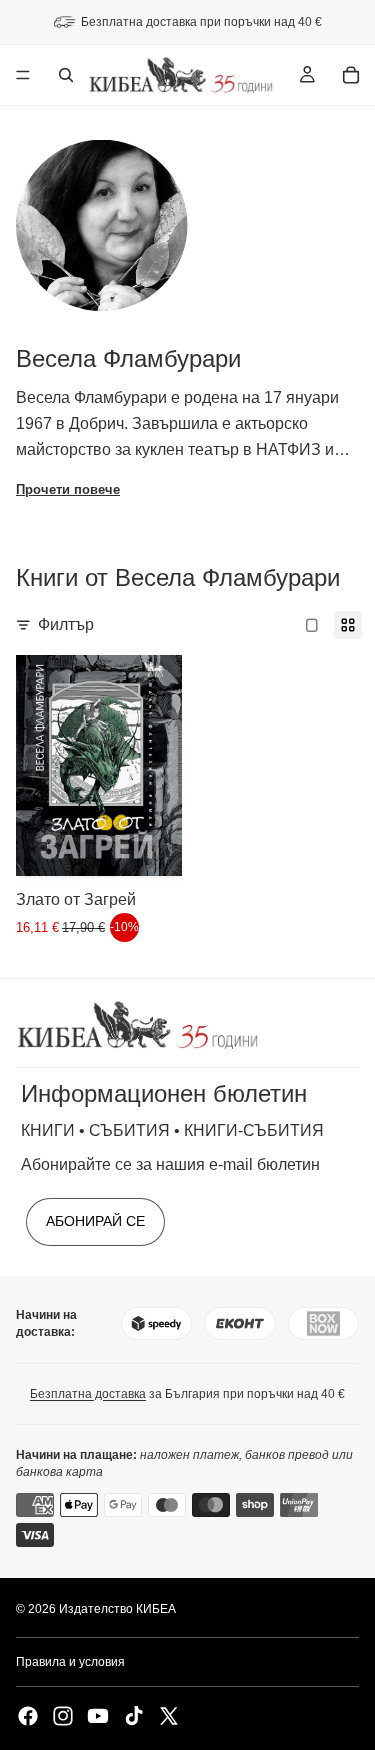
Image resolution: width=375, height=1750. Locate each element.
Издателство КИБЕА (117, 1609)
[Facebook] (28, 1716)
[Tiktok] (134, 1716)
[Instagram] (63, 1716)
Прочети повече (68, 489)
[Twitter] (169, 1716)
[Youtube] (98, 1716)
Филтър (66, 624)
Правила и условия (70, 1662)
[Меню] (23, 75)
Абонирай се (95, 1221)
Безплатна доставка (88, 1394)
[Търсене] (66, 75)
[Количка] (351, 75)
